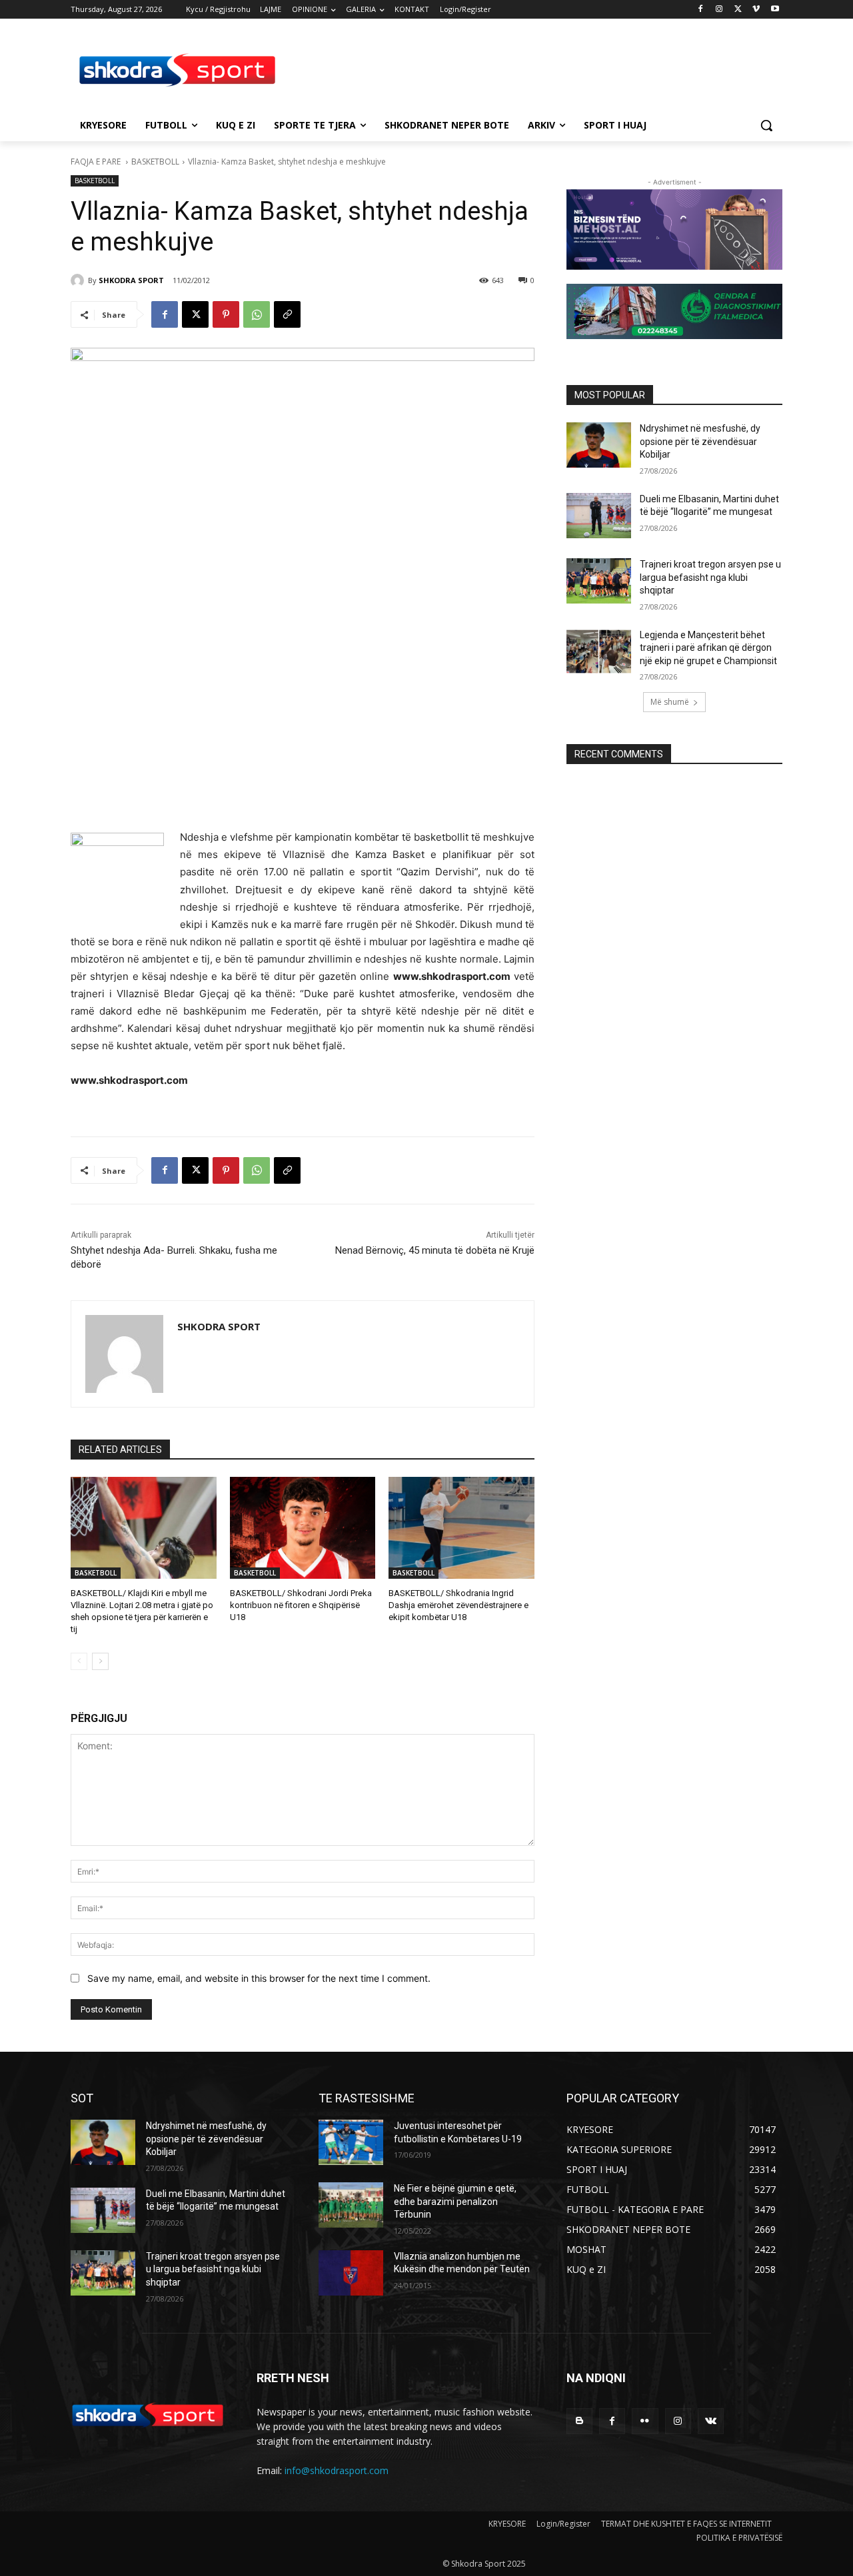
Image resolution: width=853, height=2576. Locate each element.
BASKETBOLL (155, 162)
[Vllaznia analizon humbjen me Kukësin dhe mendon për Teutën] (351, 2273)
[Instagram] (719, 10)
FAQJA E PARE (97, 162)
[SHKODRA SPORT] (79, 280)
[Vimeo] (756, 10)
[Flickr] (645, 2421)
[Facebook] (701, 10)
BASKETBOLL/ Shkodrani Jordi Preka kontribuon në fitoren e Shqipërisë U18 (301, 1605)
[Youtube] (775, 10)
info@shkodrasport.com (337, 2470)
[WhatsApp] (257, 314)
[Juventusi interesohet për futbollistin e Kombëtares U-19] (351, 2142)
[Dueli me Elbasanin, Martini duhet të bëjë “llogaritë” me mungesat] (599, 516)
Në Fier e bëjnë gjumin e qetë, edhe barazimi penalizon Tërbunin (455, 2201)
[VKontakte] (711, 2421)
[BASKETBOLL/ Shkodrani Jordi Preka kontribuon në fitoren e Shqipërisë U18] (303, 1528)
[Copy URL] (287, 314)
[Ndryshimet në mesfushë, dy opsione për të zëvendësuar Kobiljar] (599, 445)
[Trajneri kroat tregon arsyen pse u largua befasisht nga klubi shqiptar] (599, 581)
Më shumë (670, 702)
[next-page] (100, 1661)
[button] (766, 125)
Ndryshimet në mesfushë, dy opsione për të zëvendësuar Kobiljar (700, 441)
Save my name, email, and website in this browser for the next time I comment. (259, 1978)
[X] (738, 10)
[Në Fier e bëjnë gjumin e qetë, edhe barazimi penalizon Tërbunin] (351, 2205)
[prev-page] (79, 1661)
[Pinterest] (226, 314)
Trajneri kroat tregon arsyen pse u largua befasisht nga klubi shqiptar (710, 577)
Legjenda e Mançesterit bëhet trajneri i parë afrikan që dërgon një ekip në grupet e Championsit (708, 648)
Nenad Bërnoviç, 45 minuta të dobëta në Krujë (435, 1250)
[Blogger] (579, 2421)
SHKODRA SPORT (131, 280)
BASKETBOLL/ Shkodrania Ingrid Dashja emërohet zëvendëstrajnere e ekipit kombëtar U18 (458, 1605)
